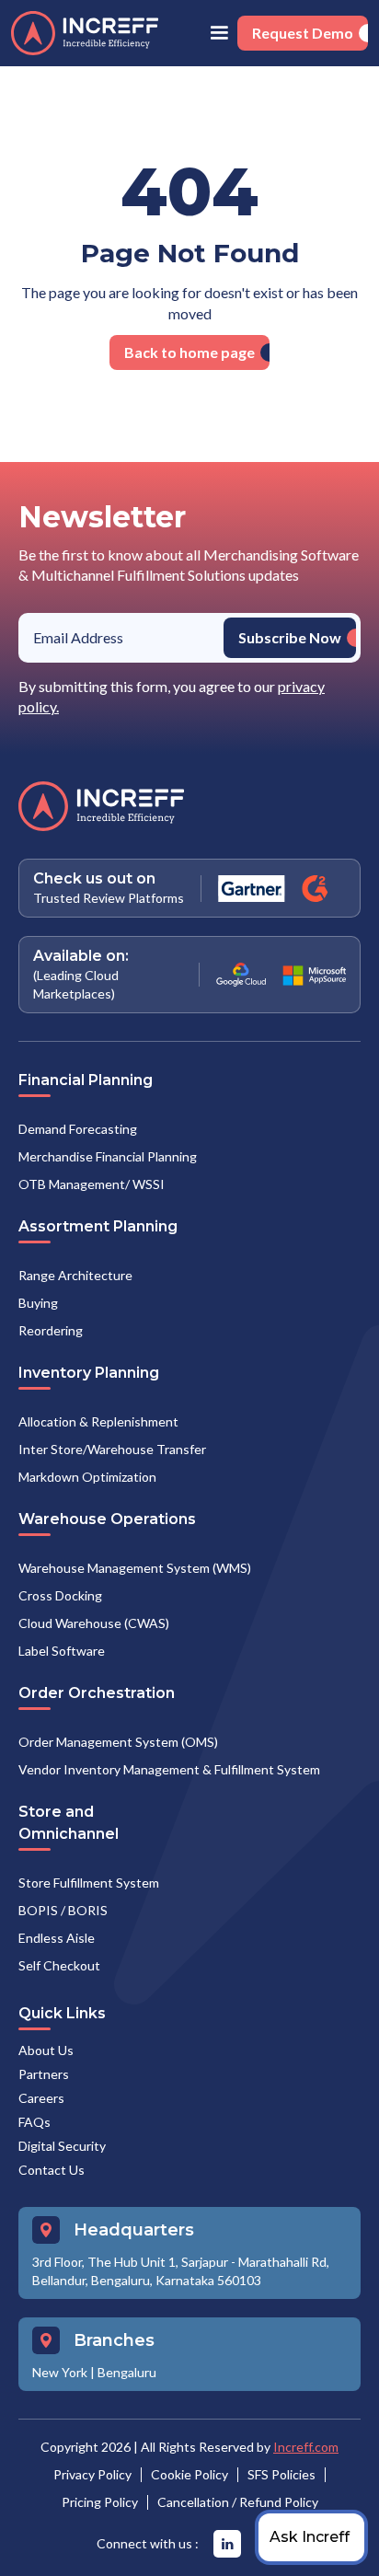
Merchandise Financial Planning (108, 1156)
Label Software (62, 1651)
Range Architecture (75, 1275)
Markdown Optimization (87, 1477)
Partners (44, 2074)
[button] (219, 33)
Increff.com (306, 2447)
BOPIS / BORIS (63, 1910)
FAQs (34, 2122)
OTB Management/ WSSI (92, 1184)
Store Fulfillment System (89, 1883)
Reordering (51, 1330)
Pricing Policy (100, 2502)
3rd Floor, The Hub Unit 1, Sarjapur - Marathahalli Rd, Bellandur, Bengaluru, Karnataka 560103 (181, 2271)
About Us (46, 2050)
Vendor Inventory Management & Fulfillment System (169, 1769)
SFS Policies (281, 2474)
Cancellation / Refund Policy (238, 2502)
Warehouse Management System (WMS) (135, 1568)
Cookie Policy (189, 2474)
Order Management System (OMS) (118, 1742)
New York (60, 2372)
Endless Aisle (57, 1938)
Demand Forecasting (78, 1129)
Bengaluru (127, 2372)
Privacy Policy (92, 2474)
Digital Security (62, 2146)
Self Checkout (59, 1965)
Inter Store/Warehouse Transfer (112, 1449)
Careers (41, 2098)
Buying (38, 1303)
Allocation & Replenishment (98, 1421)
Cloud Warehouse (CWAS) (94, 1623)
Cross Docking (60, 1595)
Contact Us (52, 2170)
